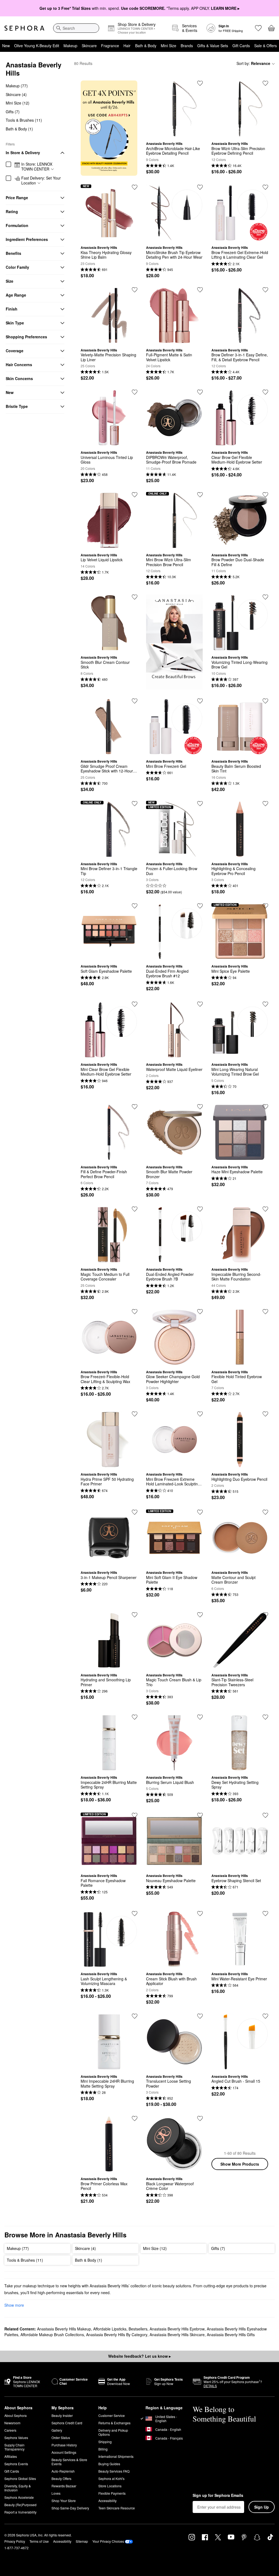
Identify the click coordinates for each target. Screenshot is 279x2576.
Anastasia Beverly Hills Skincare (177, 2335)
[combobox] (76, 28)
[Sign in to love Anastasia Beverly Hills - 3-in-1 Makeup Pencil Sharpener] (135, 1512)
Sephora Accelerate (19, 2497)
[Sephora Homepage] (24, 28)
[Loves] (258, 28)
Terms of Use (39, 2541)
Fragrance (110, 46)
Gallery (57, 2430)
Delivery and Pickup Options (113, 2432)
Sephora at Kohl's (111, 2478)
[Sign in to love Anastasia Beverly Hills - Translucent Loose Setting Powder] (200, 2016)
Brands (187, 46)
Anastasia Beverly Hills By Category (117, 2335)
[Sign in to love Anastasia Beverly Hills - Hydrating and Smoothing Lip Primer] (135, 1615)
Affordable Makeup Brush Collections (52, 2335)
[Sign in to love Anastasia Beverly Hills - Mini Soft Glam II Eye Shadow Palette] (200, 1512)
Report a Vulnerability (20, 2512)
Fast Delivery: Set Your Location (41, 180)
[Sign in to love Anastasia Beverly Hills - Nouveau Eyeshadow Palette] (200, 1815)
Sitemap (82, 2541)
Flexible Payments (112, 2493)
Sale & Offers (266, 46)
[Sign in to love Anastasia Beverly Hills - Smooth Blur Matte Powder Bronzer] (200, 1107)
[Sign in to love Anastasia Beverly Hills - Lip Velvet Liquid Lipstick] (135, 495)
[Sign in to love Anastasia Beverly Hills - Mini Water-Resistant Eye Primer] (265, 1914)
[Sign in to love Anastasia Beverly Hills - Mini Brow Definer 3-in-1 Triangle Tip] (135, 804)
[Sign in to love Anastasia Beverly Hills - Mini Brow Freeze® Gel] (200, 701)
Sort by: (253, 63)
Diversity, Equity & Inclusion (18, 2488)
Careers (10, 2430)
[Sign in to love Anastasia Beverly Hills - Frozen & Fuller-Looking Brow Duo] (200, 804)
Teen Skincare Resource (117, 2508)
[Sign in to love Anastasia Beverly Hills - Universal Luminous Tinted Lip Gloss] (135, 392)
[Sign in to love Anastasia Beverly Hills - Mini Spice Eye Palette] (265, 906)
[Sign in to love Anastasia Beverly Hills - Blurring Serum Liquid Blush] (200, 1717)
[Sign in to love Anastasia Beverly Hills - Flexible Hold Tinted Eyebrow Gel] (265, 1312)
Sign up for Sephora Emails (218, 2496)
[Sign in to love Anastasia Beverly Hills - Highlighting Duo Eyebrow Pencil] (265, 1414)
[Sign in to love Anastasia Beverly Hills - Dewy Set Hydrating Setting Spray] (265, 1717)
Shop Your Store (64, 2501)
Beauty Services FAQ (114, 2471)
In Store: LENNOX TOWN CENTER (37, 167)
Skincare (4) (16, 94)
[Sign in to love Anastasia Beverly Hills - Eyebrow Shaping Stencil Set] (265, 1815)
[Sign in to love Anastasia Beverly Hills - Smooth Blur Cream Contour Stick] (135, 597)
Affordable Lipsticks (110, 2329)
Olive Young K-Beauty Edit (37, 46)
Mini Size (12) (18, 103)
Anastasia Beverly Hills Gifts (231, 2335)
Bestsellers (138, 2329)
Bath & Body (146, 46)
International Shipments (116, 2456)
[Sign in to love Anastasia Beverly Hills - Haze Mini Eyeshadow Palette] (265, 1107)
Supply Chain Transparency (14, 2447)
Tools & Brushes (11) (24, 120)
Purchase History (64, 2445)
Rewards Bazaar (64, 2486)
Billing (103, 2449)
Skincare (89, 46)
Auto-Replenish (63, 2471)
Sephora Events (16, 2464)
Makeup (70, 46)
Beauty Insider (62, 2415)
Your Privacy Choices (108, 2541)
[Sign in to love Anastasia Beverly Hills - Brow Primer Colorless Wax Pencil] (135, 2118)
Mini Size (169, 46)
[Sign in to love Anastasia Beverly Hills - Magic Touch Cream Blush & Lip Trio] (200, 1615)
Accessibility (107, 2501)
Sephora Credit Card (67, 2423)
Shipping (105, 2442)
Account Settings (64, 2452)
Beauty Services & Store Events (69, 2462)
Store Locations (110, 2486)
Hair (127, 46)
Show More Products (240, 2164)
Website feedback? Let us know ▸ (139, 2356)
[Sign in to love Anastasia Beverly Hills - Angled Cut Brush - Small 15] (265, 2016)
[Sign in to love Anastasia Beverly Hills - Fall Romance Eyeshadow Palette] (135, 1815)
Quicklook (174, 133)
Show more (14, 2305)
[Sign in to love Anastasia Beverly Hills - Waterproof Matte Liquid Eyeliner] (200, 1004)
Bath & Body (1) (19, 129)
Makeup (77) (17, 86)
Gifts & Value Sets (213, 46)
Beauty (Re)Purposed (20, 2505)
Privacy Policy (15, 2541)
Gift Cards (241, 46)
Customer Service (112, 2415)
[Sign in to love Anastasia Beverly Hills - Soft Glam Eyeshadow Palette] (135, 906)
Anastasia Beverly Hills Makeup (64, 2329)
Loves (56, 2493)
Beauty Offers (61, 2478)
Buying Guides (109, 2464)
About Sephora (16, 2415)
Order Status (61, 2438)
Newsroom (12, 2423)
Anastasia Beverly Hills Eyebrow (177, 2329)
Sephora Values (16, 2438)
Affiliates (11, 2456)
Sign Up (262, 2507)
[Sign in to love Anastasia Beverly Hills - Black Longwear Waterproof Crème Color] (200, 2118)
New (6, 46)
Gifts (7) (13, 112)
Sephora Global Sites (20, 2478)
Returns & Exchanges (114, 2423)
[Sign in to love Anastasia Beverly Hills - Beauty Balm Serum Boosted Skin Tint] (265, 701)
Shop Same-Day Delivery (70, 2508)
